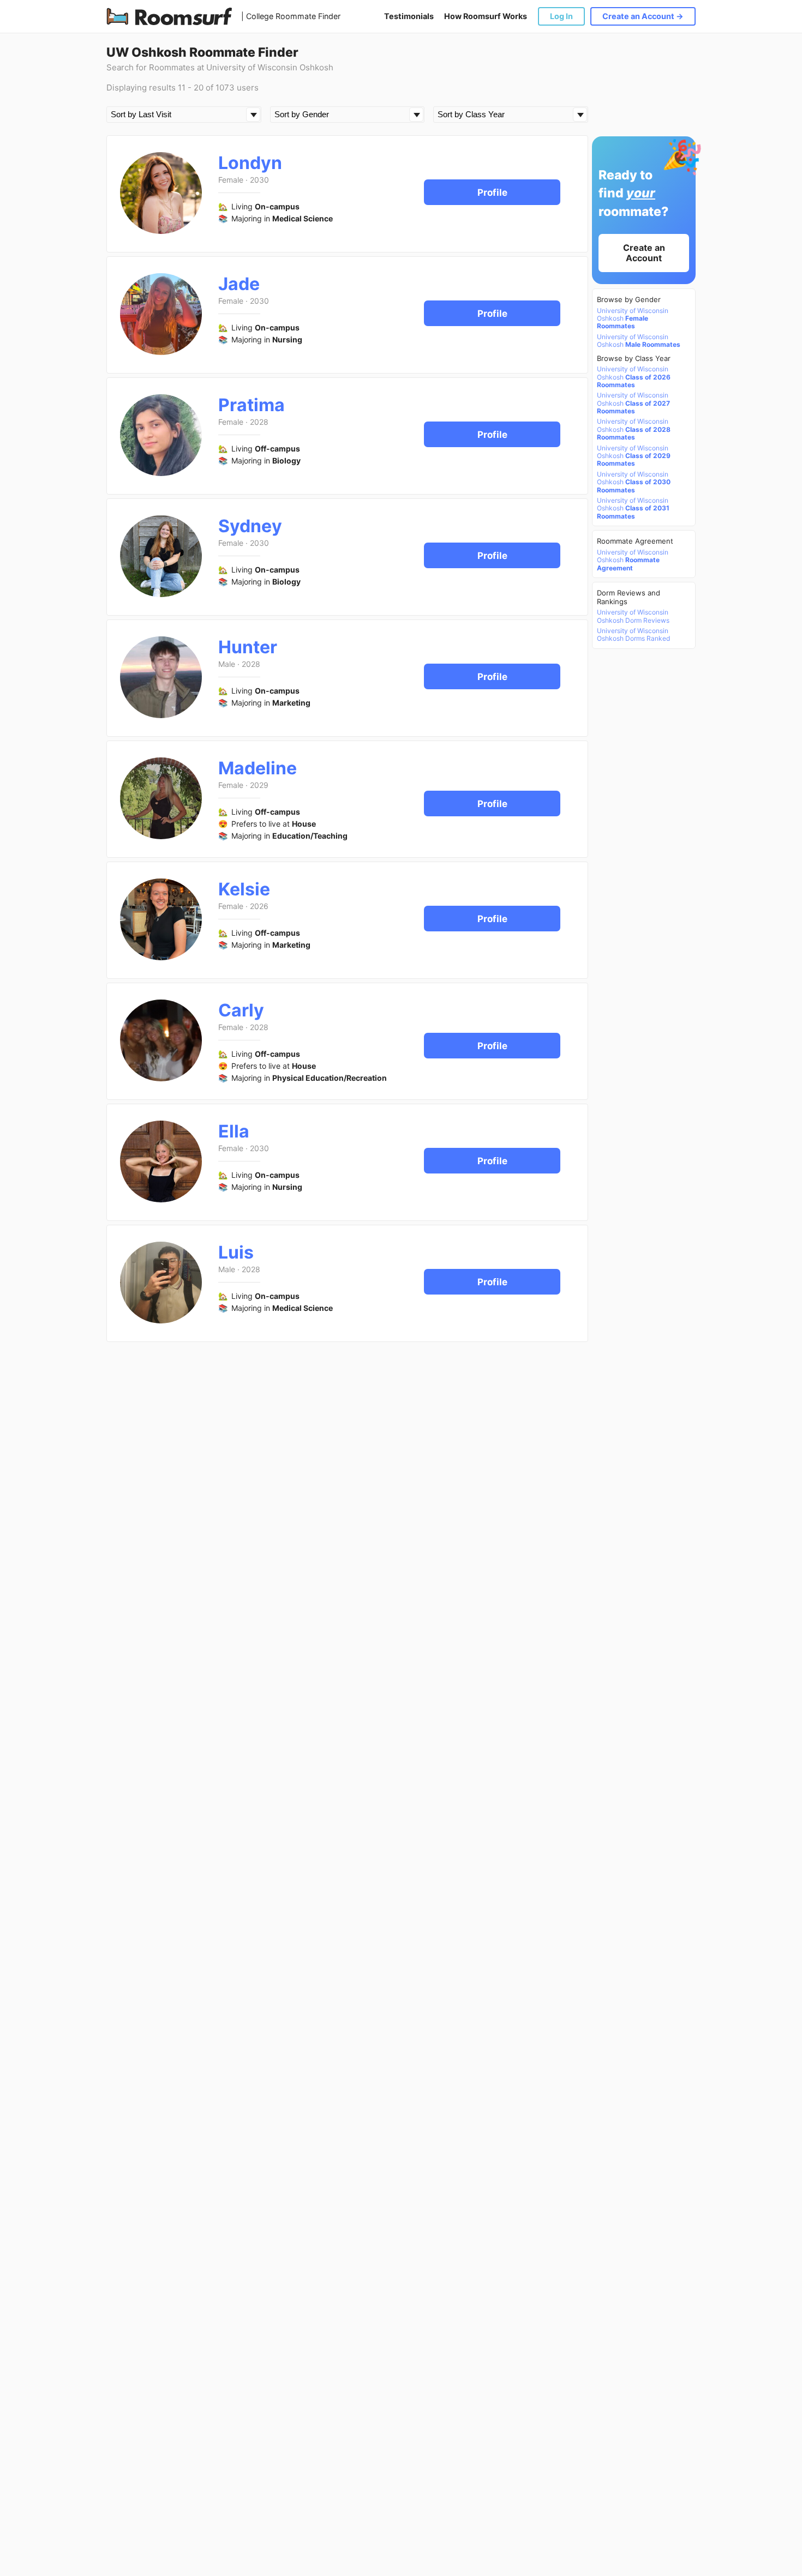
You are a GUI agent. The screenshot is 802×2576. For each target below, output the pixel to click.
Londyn (250, 163)
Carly (241, 1010)
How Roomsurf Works (486, 16)
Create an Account (644, 253)
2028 (259, 422)
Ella (234, 1131)
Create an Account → (643, 16)
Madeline (258, 768)
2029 (259, 785)
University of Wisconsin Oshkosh (633, 319)
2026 (259, 906)
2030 (259, 180)
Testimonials (409, 16)
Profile (492, 192)
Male (227, 664)
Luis (236, 1252)
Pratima (252, 405)
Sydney (250, 526)
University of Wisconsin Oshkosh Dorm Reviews (633, 616)
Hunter (248, 647)
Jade (239, 284)
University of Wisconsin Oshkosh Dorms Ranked (633, 635)
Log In (561, 16)
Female (231, 180)
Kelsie (244, 889)
